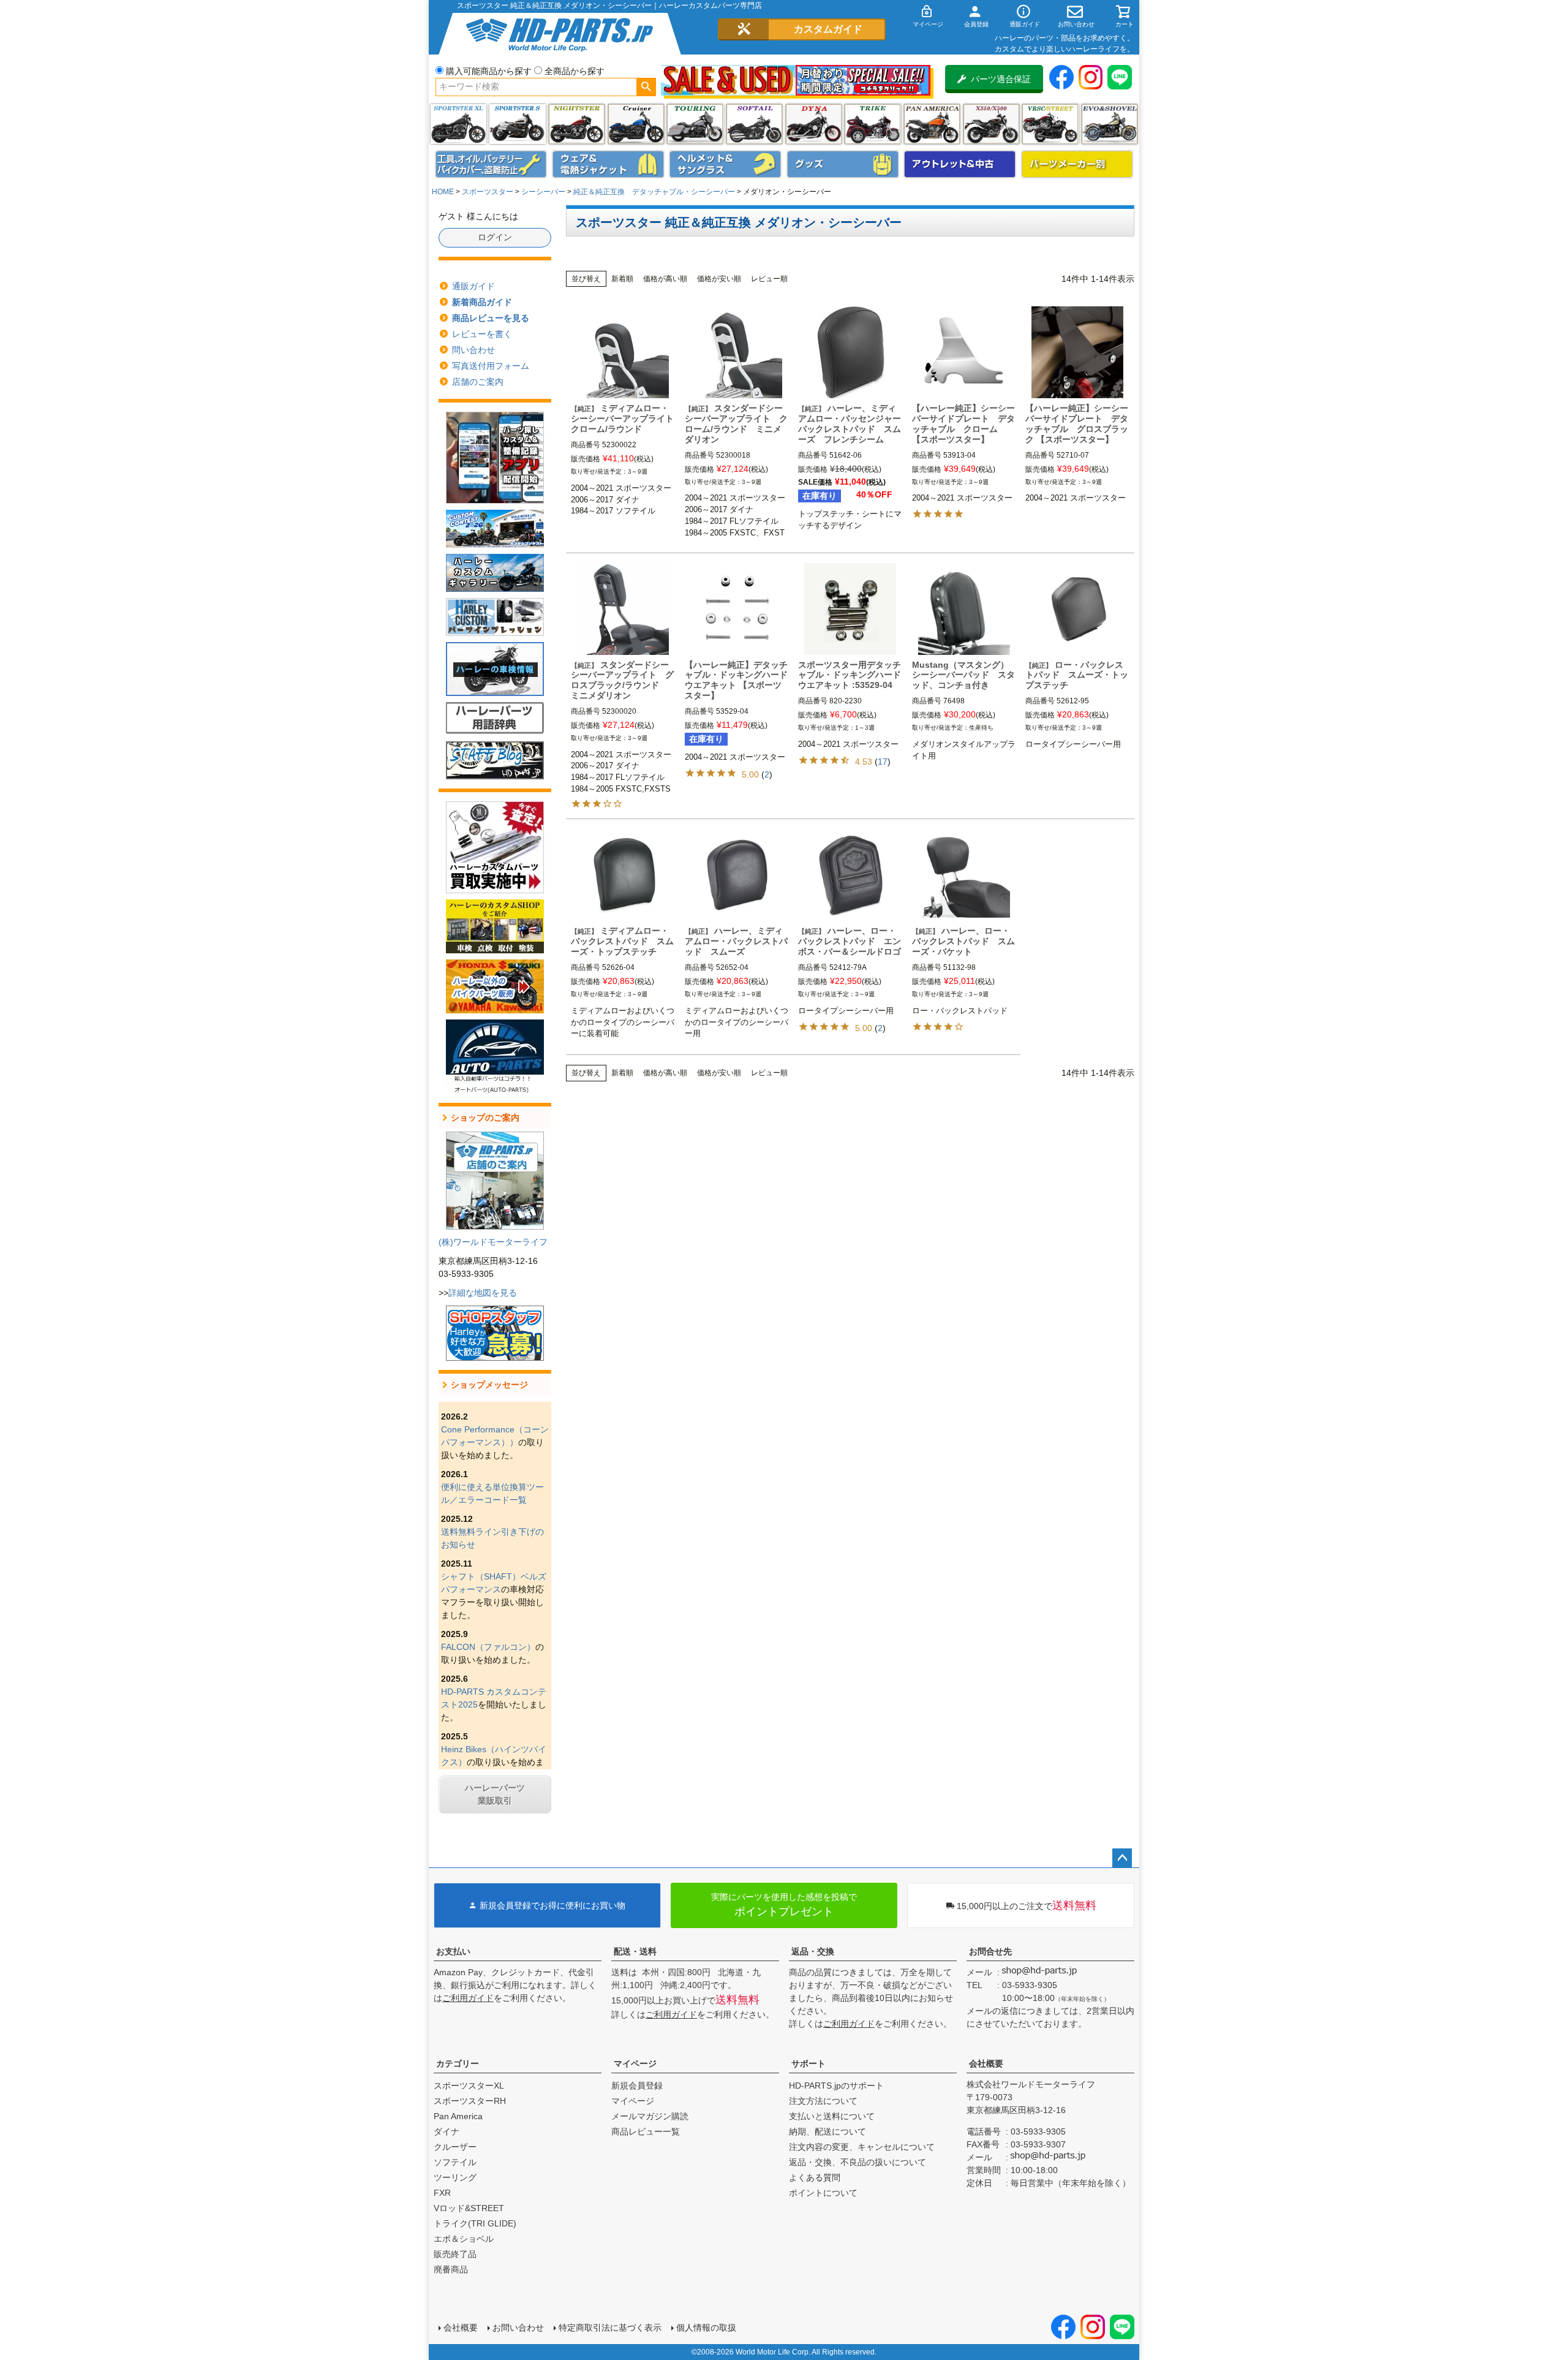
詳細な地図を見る (483, 1293)
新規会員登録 (637, 2086)
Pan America (932, 124)
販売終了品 (455, 2254)
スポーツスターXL (469, 2086)
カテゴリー (458, 2063)
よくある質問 (815, 2177)
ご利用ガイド (468, 1998)
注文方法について (823, 2101)
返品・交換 (813, 1951)
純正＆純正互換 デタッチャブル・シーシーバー (654, 192)
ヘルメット (725, 164)
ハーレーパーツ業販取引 (495, 1794)
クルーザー (455, 2147)
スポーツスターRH (470, 2101)
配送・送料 (635, 1951)
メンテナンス (491, 164)
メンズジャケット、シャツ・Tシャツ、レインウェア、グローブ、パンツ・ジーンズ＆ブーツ (608, 164)
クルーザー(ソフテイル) (636, 124)
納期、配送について (827, 2131)
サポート (809, 2063)
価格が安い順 (719, 279)
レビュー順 (769, 279)
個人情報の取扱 (706, 2328)
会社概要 (986, 2063)
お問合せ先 (990, 1951)
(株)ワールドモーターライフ (493, 1242)
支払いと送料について (832, 2116)
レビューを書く (482, 334)
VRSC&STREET (1050, 124)
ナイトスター (577, 124)
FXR (442, 2193)
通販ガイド (473, 286)
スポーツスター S (517, 124)
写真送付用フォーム (491, 366)
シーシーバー (543, 192)
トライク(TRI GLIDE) (873, 124)
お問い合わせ (518, 2328)
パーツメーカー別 (1077, 164)
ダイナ (814, 124)
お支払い (453, 1951)
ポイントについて (823, 2193)
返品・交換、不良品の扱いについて (858, 2162)
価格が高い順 (665, 279)
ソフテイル (754, 124)
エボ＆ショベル (464, 2239)
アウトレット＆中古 (960, 164)
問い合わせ (473, 350)
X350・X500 (991, 124)
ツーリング (695, 124)
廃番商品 (451, 2269)
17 (883, 762)
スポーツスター (488, 192)
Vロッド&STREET (469, 2208)
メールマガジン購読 (650, 2116)
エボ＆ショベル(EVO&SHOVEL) (1110, 124)
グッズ (843, 164)
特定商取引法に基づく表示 (610, 2328)
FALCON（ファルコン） (488, 1647)
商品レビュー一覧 (646, 2131)
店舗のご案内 (478, 382)
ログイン (495, 237)
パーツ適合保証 (1001, 79)
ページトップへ (1122, 1858)
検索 (646, 87)
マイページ (635, 2063)
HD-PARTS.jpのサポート (836, 2086)
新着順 (622, 279)
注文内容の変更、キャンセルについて (862, 2147)
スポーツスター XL (458, 124)
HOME (443, 192)
